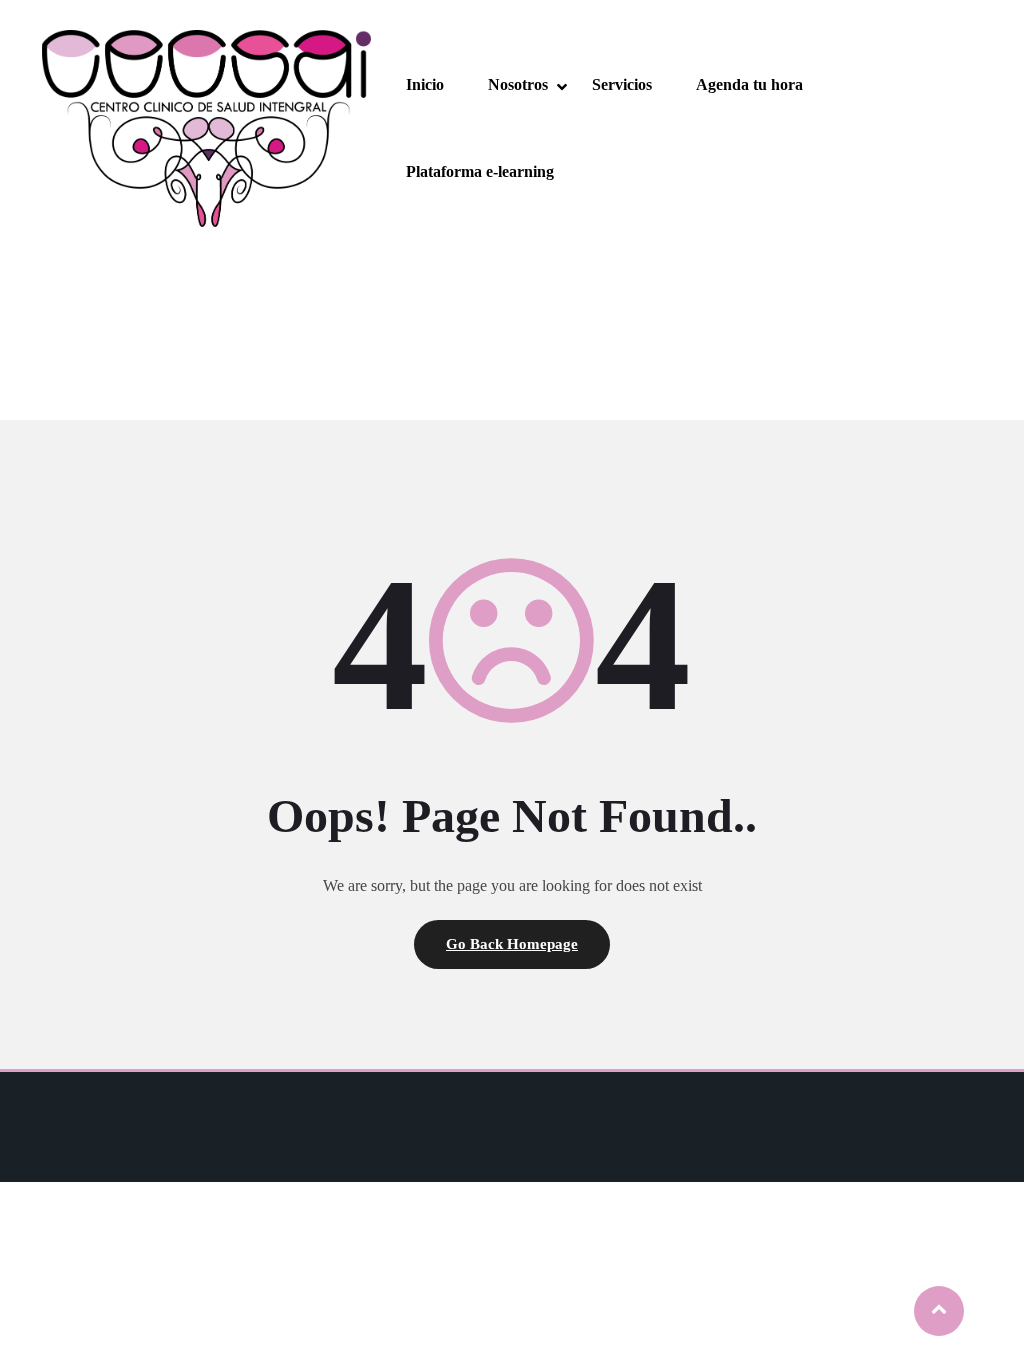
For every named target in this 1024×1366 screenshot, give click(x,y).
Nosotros (518, 84)
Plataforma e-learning (480, 171)
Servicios (622, 84)
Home (472, 293)
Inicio (425, 84)
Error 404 (541, 293)
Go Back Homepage (512, 944)
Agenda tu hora (749, 84)
